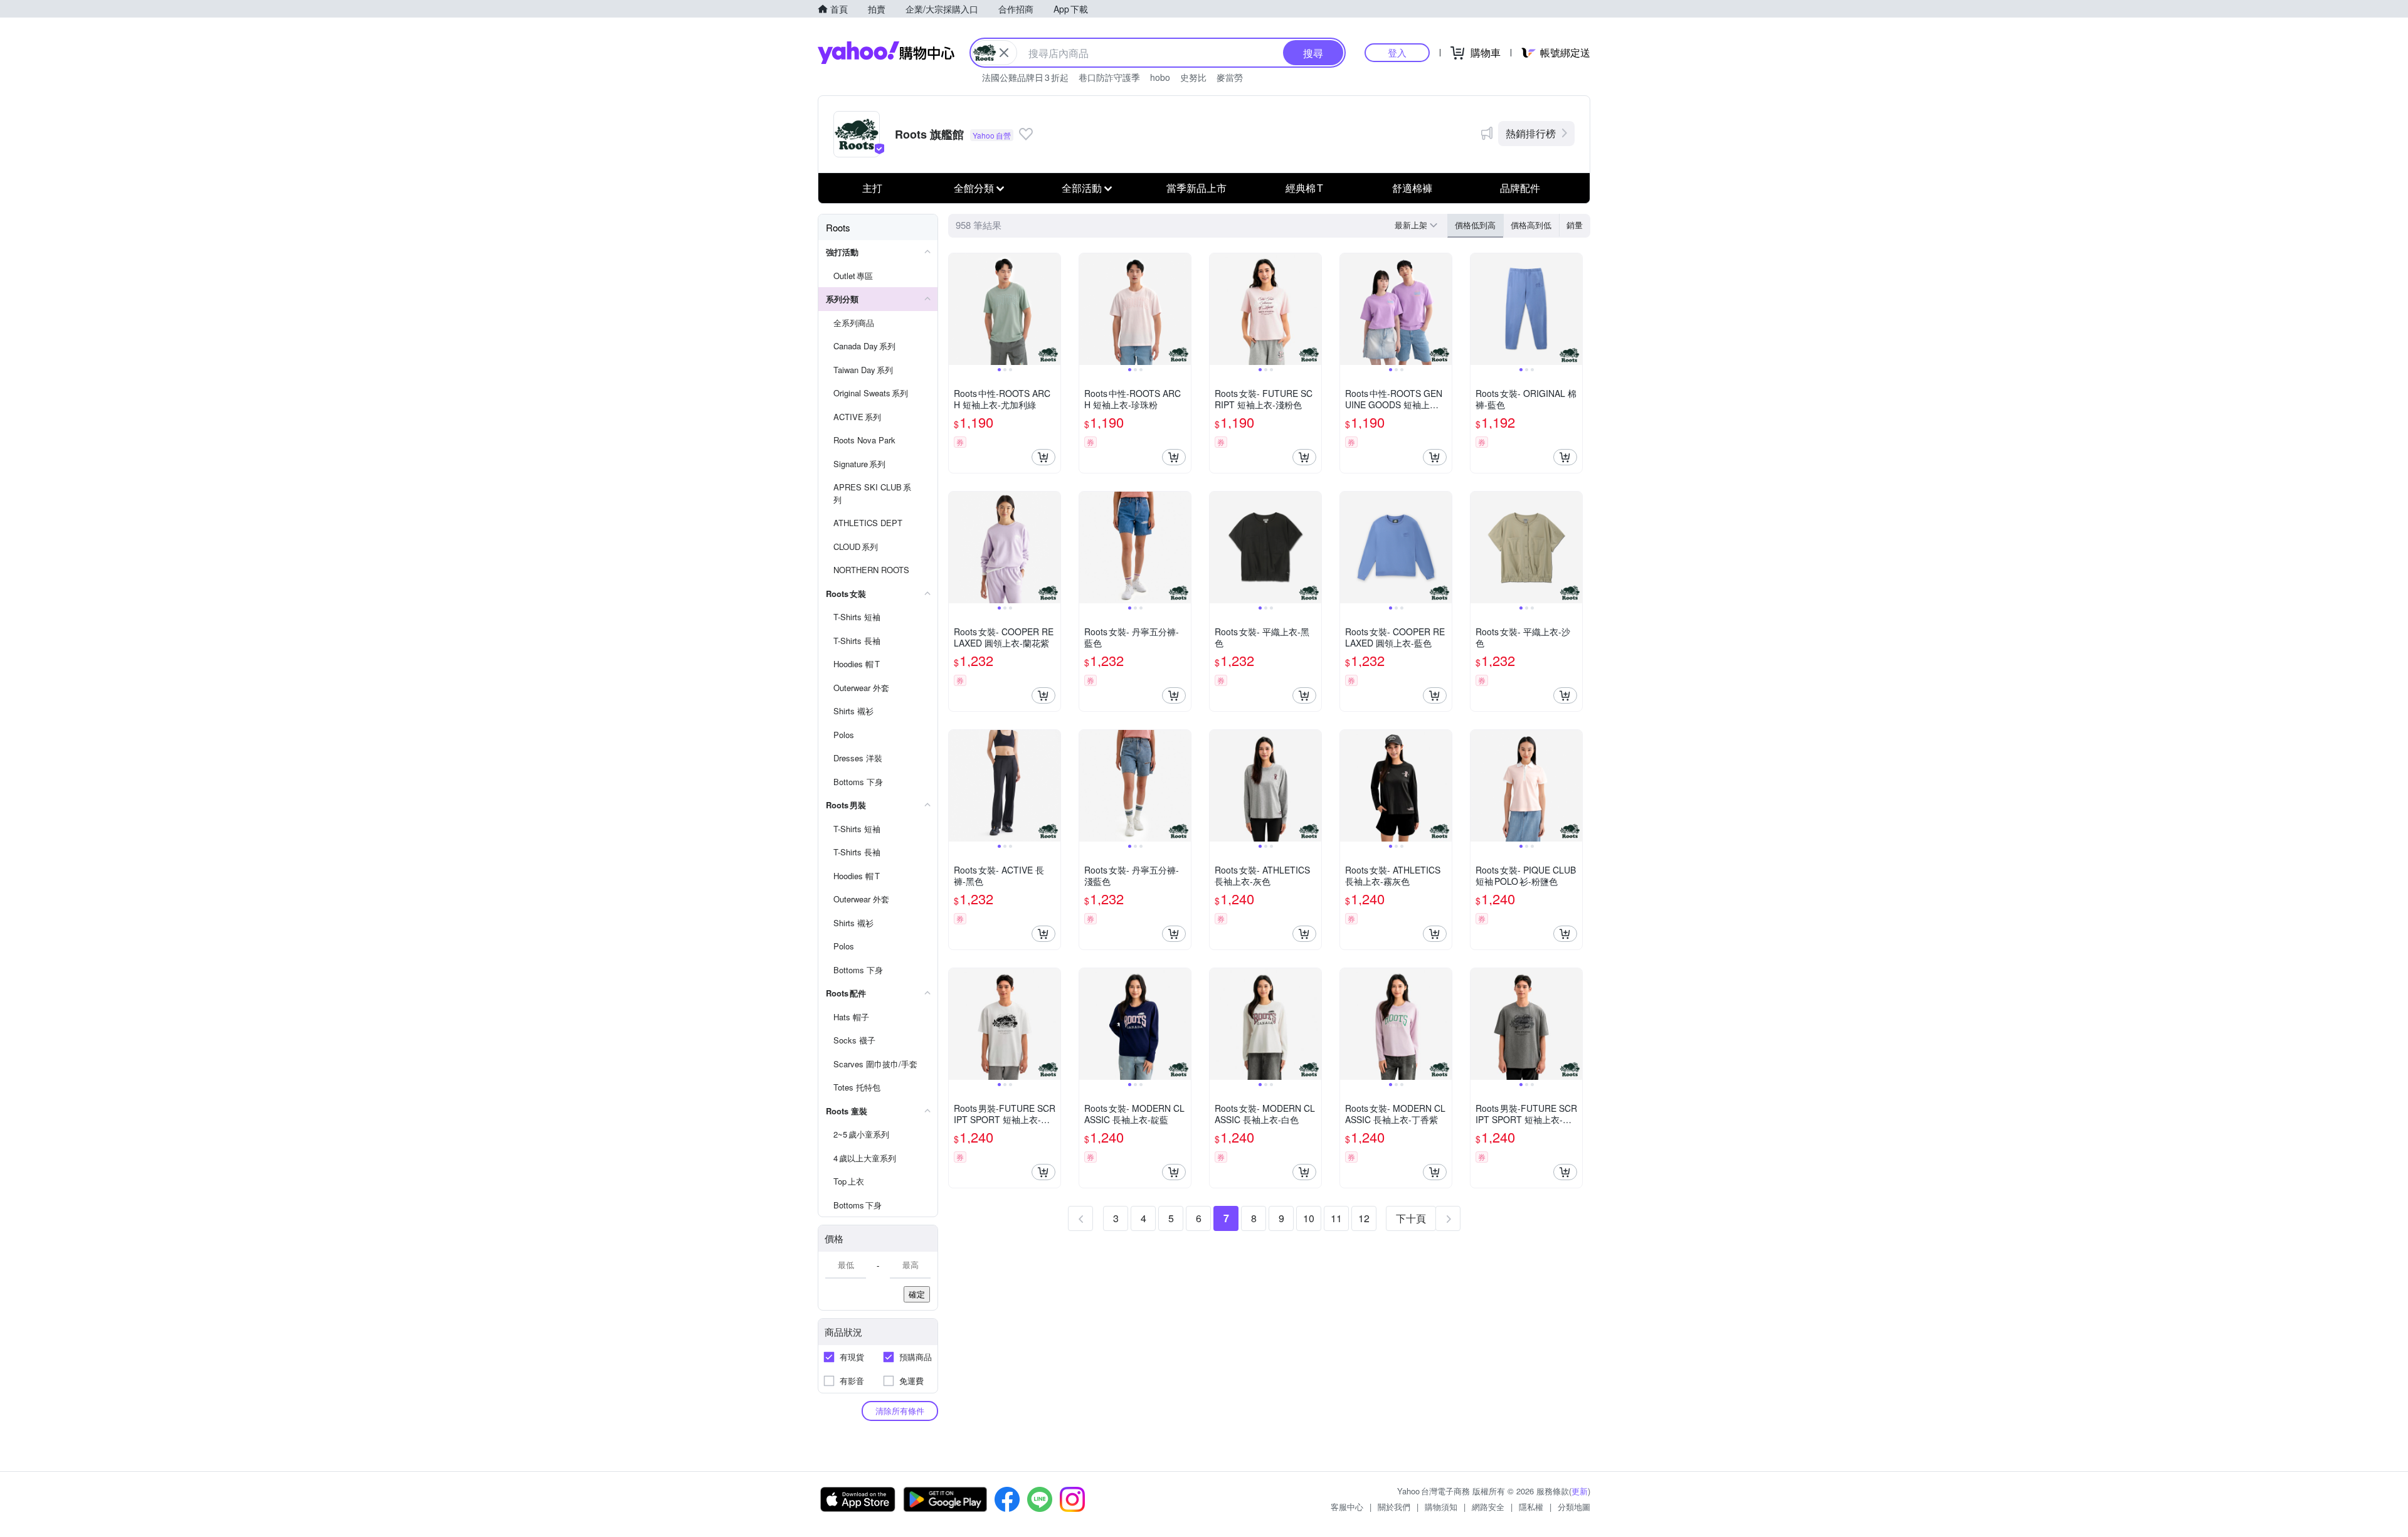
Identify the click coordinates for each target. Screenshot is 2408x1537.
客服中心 (1347, 1507)
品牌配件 (1520, 188)
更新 (1580, 1491)
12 (1364, 1218)
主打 (872, 188)
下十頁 (1411, 1218)
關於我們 (1394, 1507)
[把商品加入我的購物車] (1043, 457)
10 (1309, 1218)
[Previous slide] (957, 309)
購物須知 (1441, 1507)
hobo (1160, 77)
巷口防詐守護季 (1109, 77)
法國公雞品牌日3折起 (1025, 77)
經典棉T (1304, 188)
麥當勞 (1230, 77)
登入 (1397, 52)
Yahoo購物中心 (886, 53)
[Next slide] (1052, 309)
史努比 (1193, 77)
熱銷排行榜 (1531, 133)
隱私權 (1531, 1507)
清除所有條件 (900, 1411)
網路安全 (1488, 1507)
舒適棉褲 (1412, 188)
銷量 (1575, 225)
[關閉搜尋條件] (1004, 53)
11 (1336, 1218)
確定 (917, 1294)
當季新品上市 (1196, 188)
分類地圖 (1574, 1507)
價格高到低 (1531, 225)
